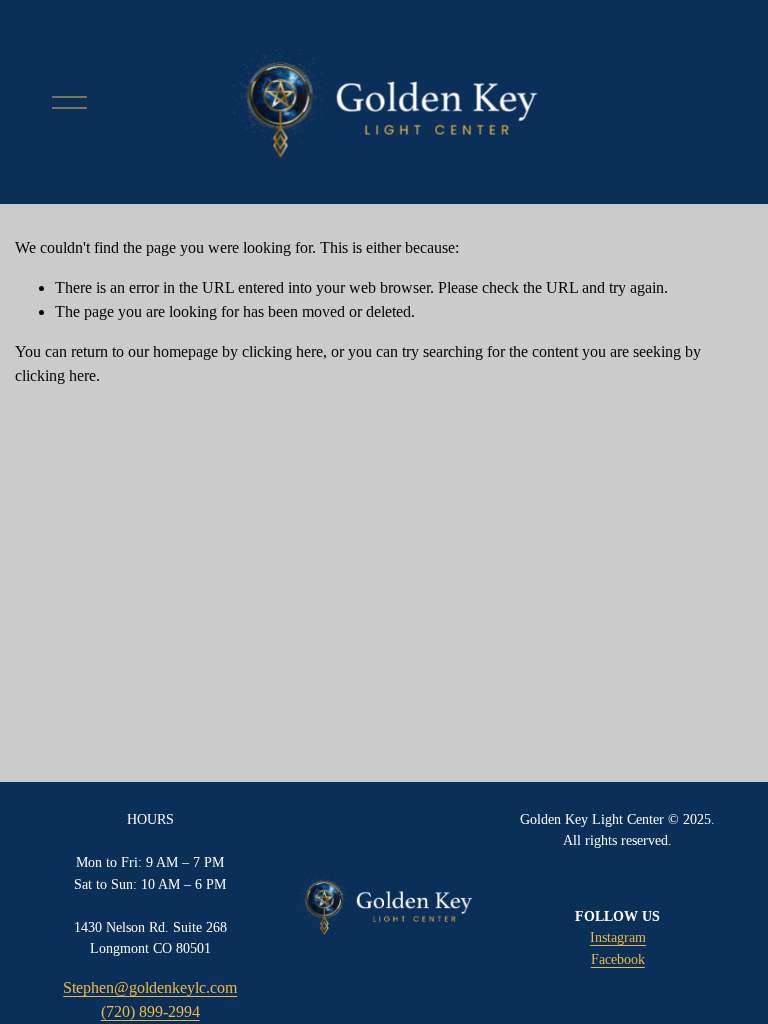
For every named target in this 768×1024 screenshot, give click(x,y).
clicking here (282, 351)
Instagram (618, 937)
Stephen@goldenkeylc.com (150, 987)
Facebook (618, 959)
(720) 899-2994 (150, 1011)
